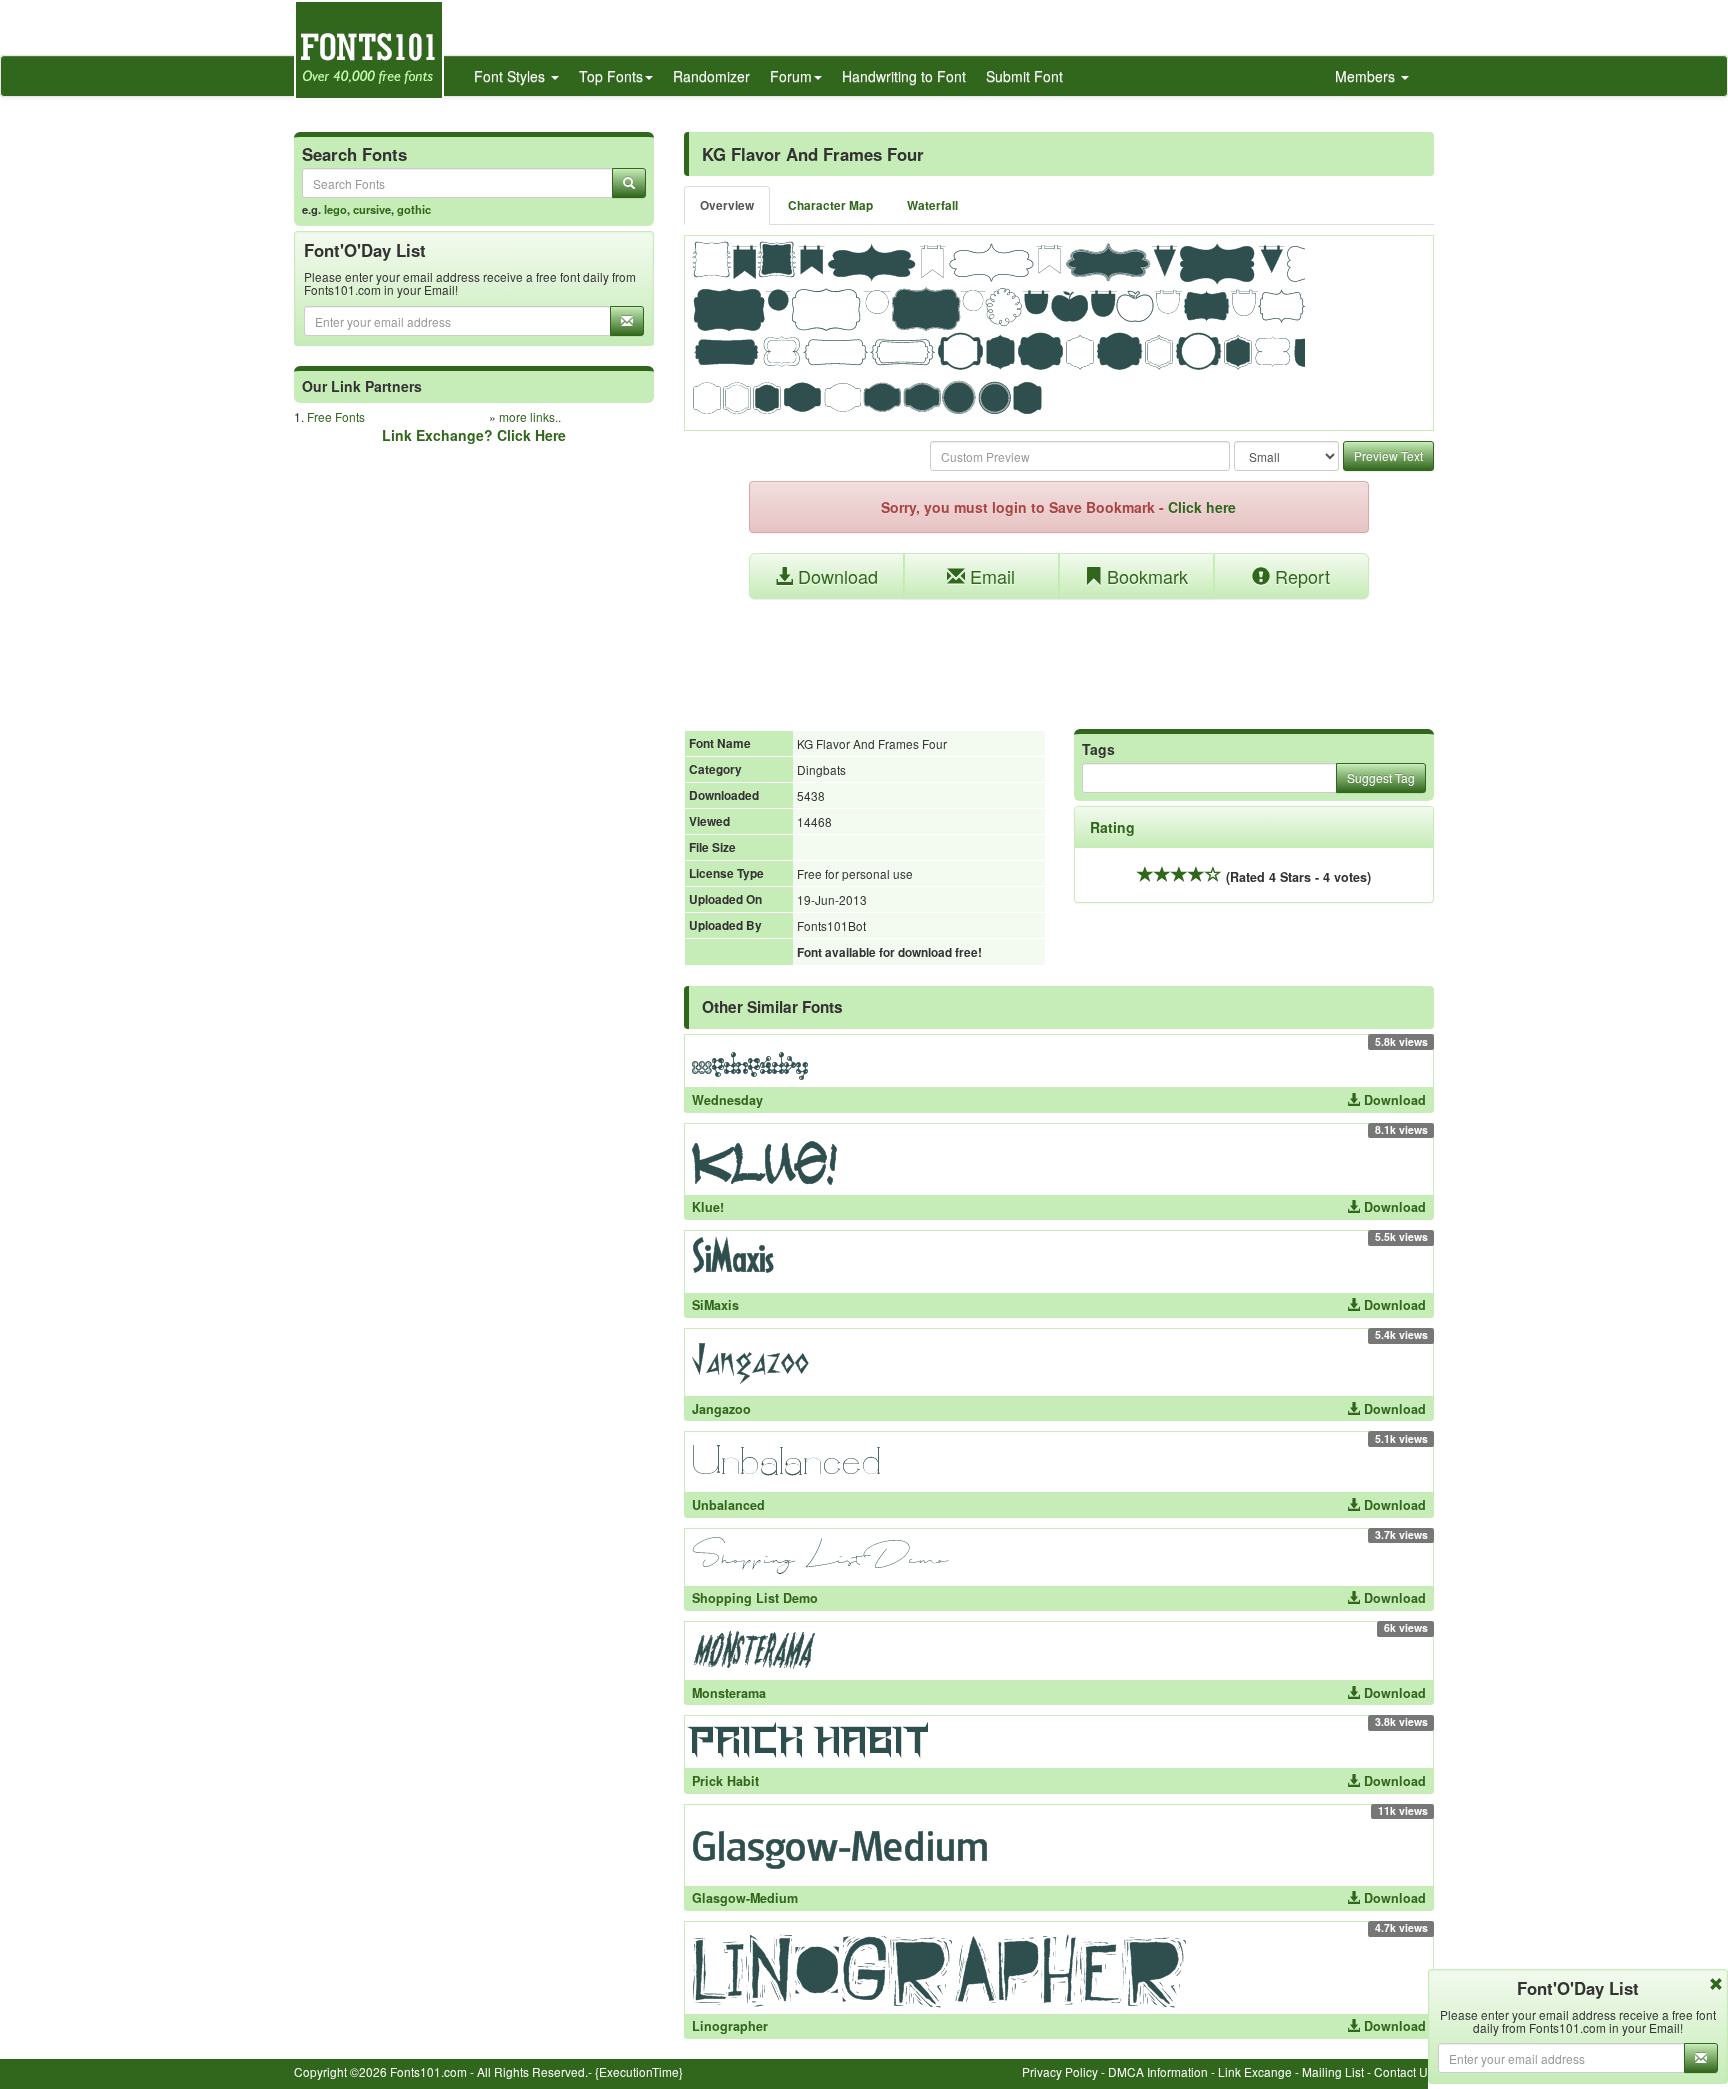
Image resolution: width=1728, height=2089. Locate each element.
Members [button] (1367, 76)
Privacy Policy (1060, 2071)
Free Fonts (336, 416)
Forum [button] (791, 76)
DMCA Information (1158, 2071)
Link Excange (1255, 2071)
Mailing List (1333, 2071)
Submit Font (1024, 76)
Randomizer (711, 76)
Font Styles (511, 76)
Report (1300, 576)
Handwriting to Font (904, 76)
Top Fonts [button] (611, 76)
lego (335, 209)
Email (990, 576)
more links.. (530, 416)
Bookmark (1145, 576)
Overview (727, 205)
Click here (1202, 507)
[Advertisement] (1059, 654)
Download (835, 576)
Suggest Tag (1381, 777)
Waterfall (932, 205)
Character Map (830, 205)
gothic (414, 209)
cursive (372, 209)
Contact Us (1404, 2071)
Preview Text (1388, 455)
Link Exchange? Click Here (474, 435)
